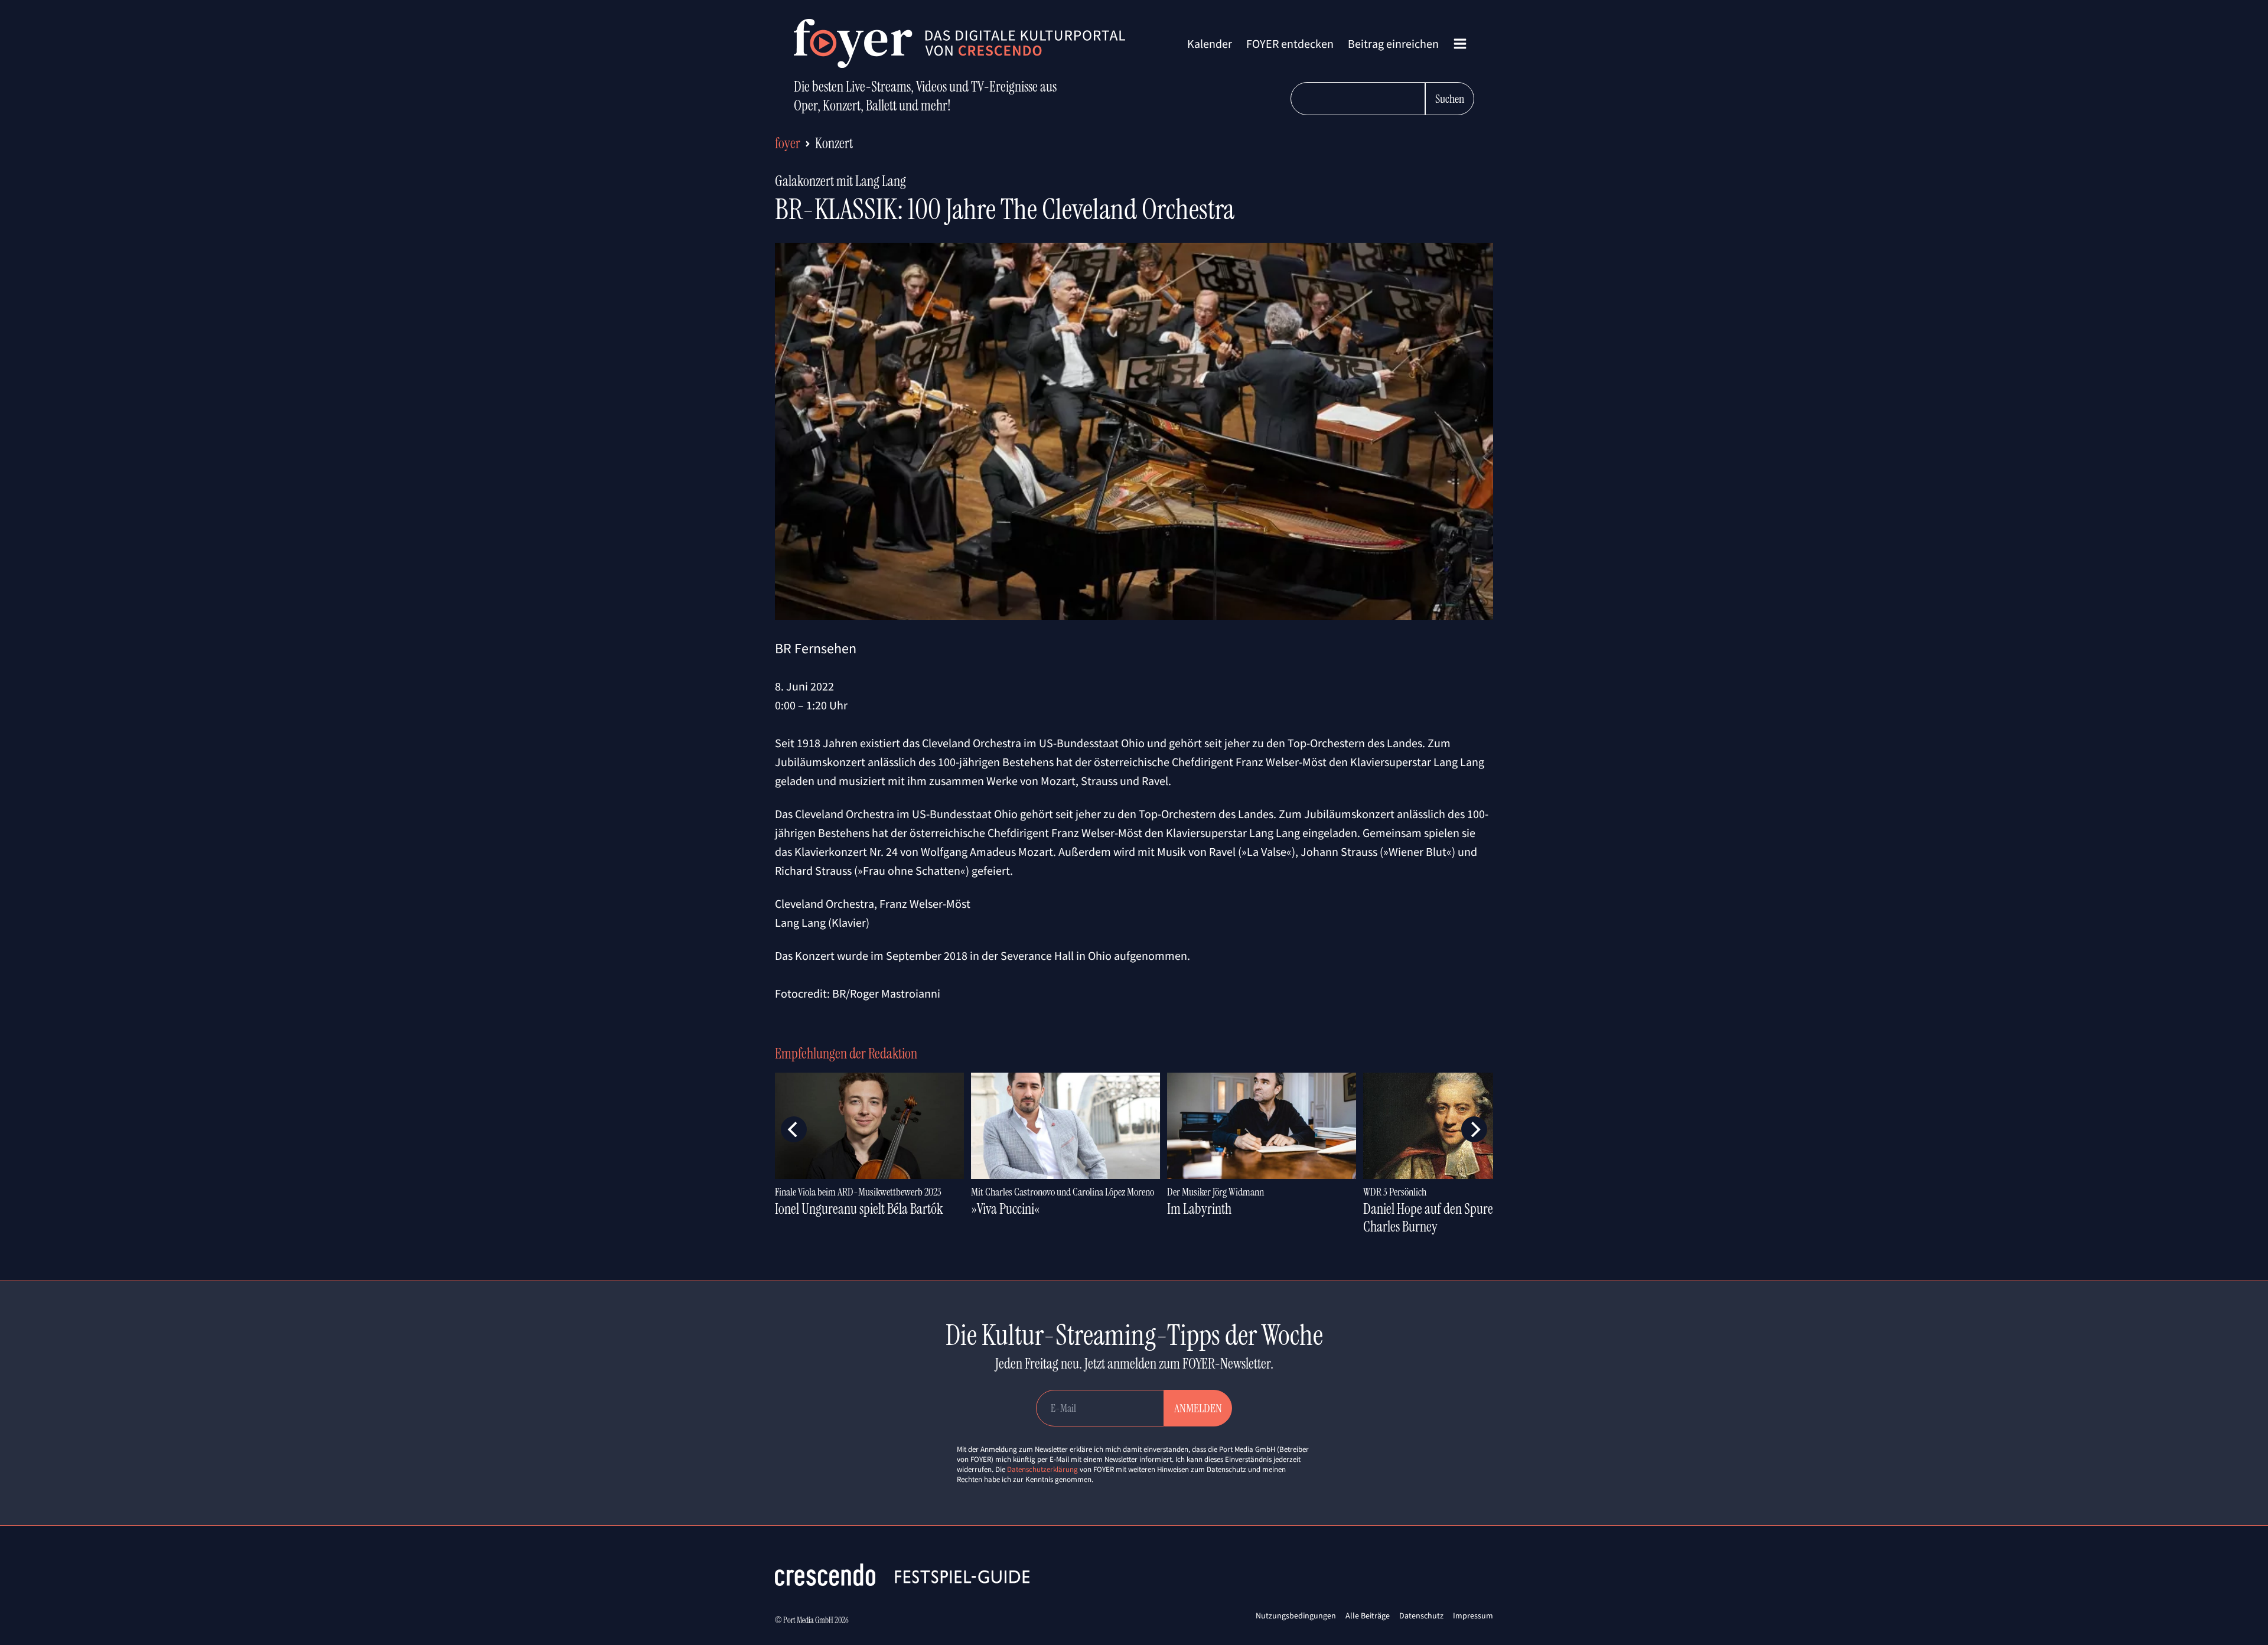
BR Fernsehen (816, 648)
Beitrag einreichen (1393, 43)
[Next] (1474, 1129)
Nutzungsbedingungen (1296, 1615)
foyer (788, 143)
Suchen (1450, 99)
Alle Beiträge (1368, 1615)
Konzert (834, 143)
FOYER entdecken (1290, 43)
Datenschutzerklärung (1042, 1469)
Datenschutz (1421, 1615)
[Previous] (794, 1129)
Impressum (1473, 1615)
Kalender (1210, 43)
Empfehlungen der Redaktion (846, 1053)
